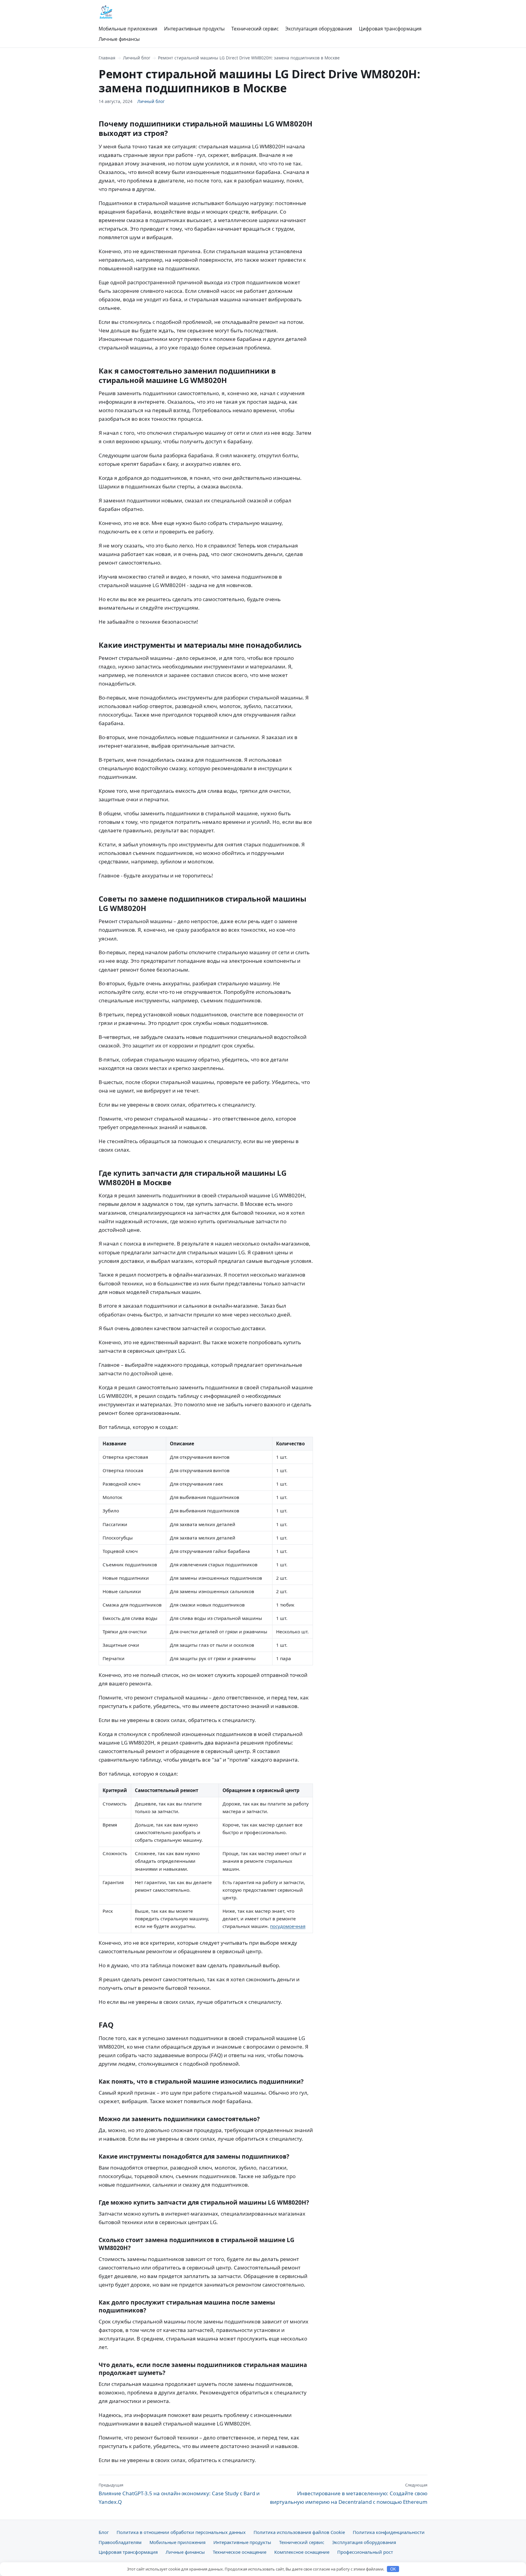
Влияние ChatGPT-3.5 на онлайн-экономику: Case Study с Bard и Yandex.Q (179, 2494)
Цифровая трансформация (390, 29)
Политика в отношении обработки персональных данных (181, 2532)
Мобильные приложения (128, 29)
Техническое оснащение (240, 2552)
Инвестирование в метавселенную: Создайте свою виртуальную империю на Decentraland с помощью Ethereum (349, 2494)
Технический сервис (255, 29)
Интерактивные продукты (194, 29)
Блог (104, 2532)
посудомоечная (288, 1926)
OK (393, 2569)
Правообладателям (120, 2542)
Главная (107, 58)
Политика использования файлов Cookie (299, 2532)
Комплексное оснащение (302, 2552)
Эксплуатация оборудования (319, 29)
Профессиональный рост (365, 2552)
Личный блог (137, 58)
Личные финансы (119, 39)
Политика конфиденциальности (389, 2532)
